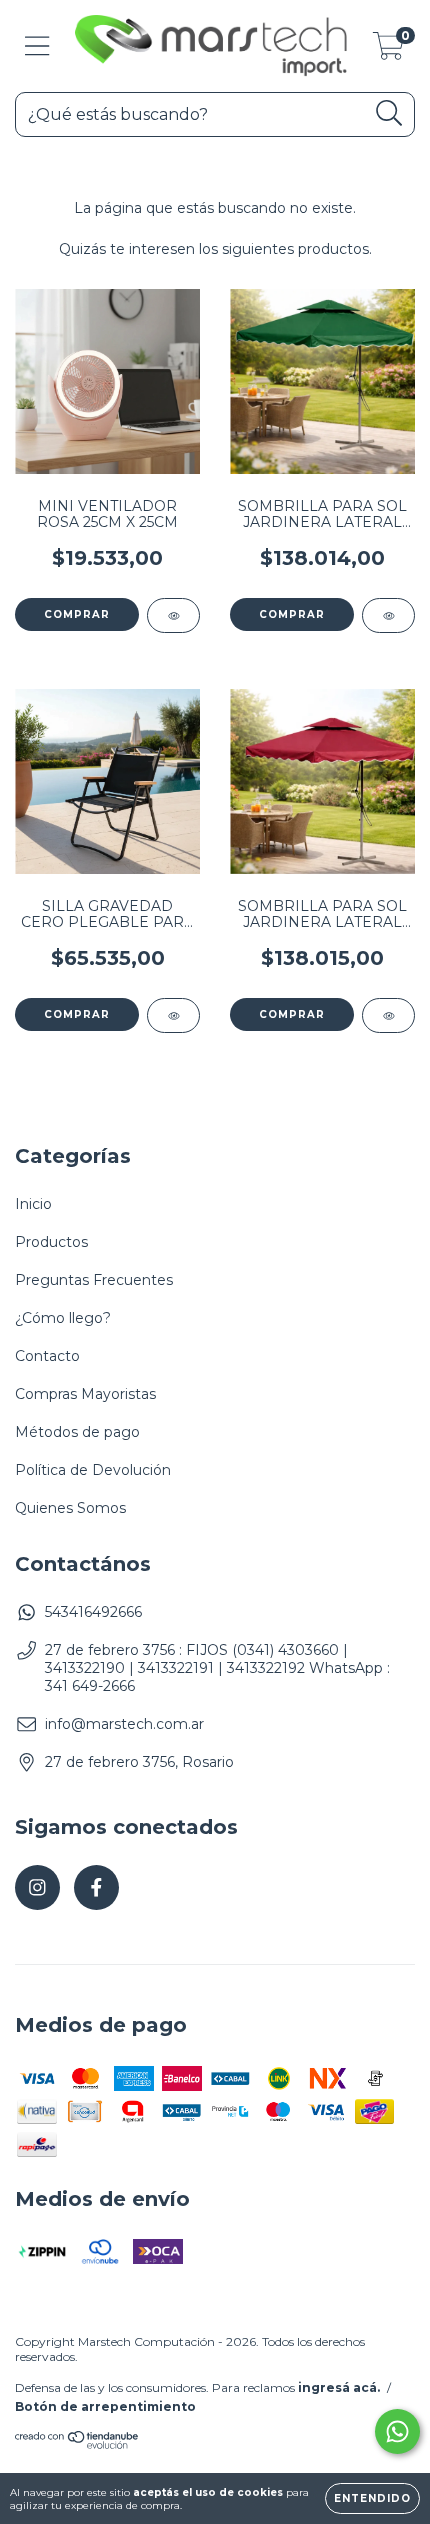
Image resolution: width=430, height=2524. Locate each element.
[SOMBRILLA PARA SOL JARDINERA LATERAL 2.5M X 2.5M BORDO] (388, 1015)
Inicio (33, 1204)
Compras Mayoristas (85, 1394)
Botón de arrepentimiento (105, 2406)
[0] (388, 51)
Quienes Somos (70, 1508)
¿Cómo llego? (63, 1318)
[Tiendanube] (77, 2445)
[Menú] (37, 46)
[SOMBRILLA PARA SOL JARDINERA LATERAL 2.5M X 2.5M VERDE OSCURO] (388, 615)
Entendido (372, 2498)
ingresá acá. (339, 2387)
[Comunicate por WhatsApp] (397, 2431)
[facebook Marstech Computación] (96, 1887)
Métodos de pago (77, 1432)
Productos (51, 1242)
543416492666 (93, 1612)
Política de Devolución (93, 1470)
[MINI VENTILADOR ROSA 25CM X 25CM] (173, 615)
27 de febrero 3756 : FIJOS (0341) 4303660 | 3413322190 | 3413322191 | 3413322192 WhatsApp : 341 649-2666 (217, 1668)
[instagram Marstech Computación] (37, 1887)
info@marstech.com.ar (124, 1724)
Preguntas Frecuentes (94, 1280)
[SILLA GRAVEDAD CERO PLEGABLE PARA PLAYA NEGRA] (173, 1015)
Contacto (47, 1356)
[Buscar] (389, 113)
